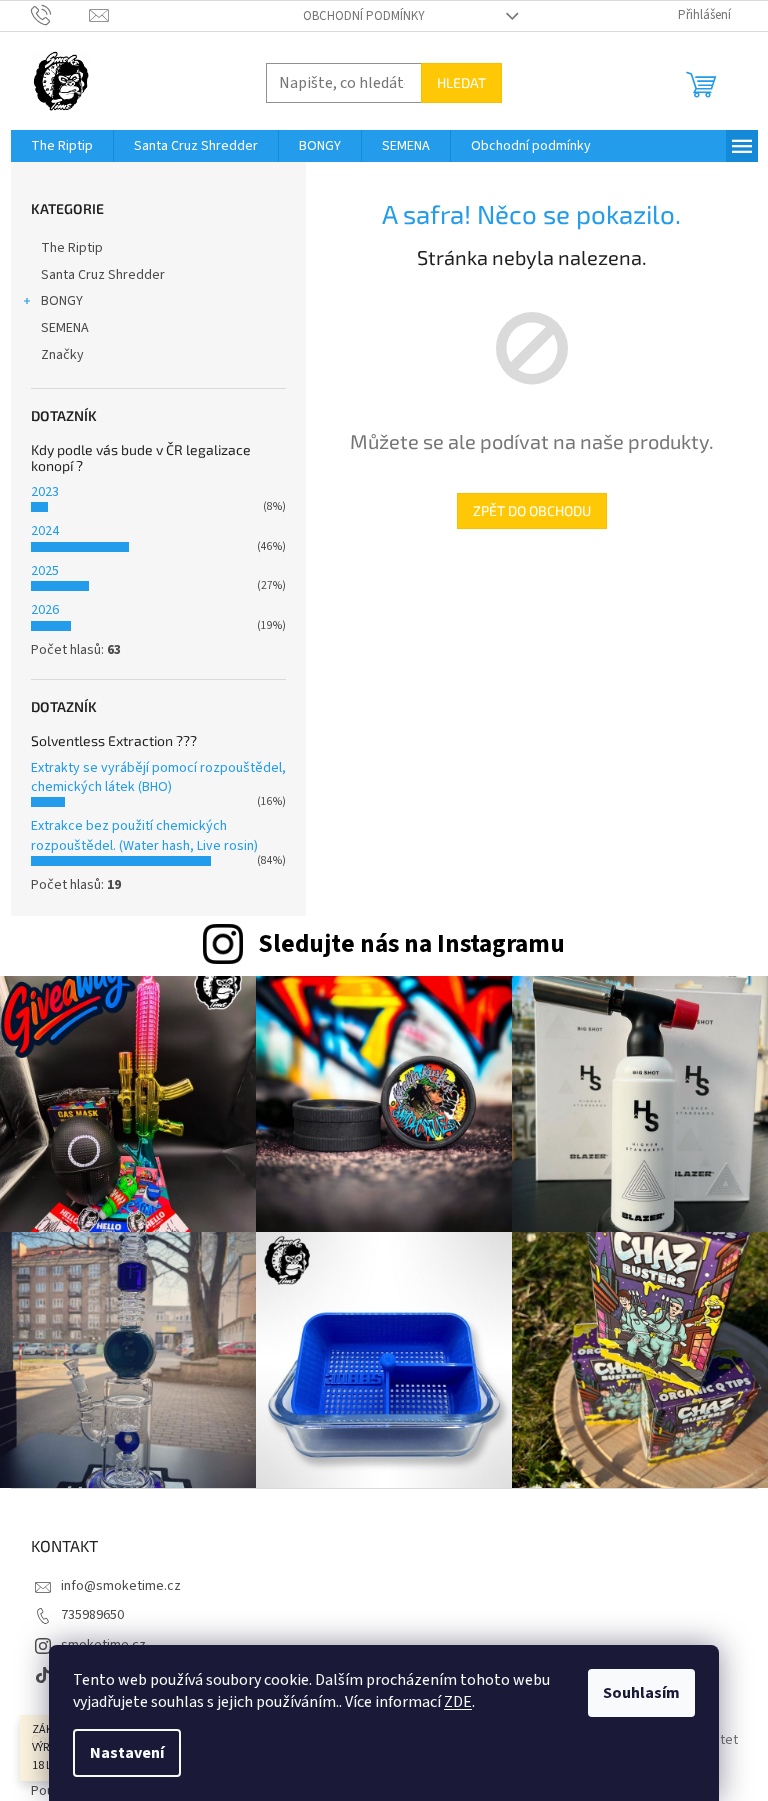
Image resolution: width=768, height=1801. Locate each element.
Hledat (461, 82)
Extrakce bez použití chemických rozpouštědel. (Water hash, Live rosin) (144, 835)
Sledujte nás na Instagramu (411, 944)
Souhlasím (641, 1693)
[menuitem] (62, 146)
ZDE (458, 1702)
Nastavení (127, 1753)
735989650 (92, 1615)
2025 (45, 571)
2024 (45, 531)
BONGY (62, 301)
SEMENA (65, 328)
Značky (62, 355)
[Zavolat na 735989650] (60, 15)
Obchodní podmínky (364, 16)
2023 (45, 492)
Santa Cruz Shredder (103, 275)
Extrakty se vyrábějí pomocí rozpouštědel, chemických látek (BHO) (158, 777)
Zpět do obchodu (532, 510)
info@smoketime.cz (121, 1586)
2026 (45, 610)
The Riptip (72, 248)
